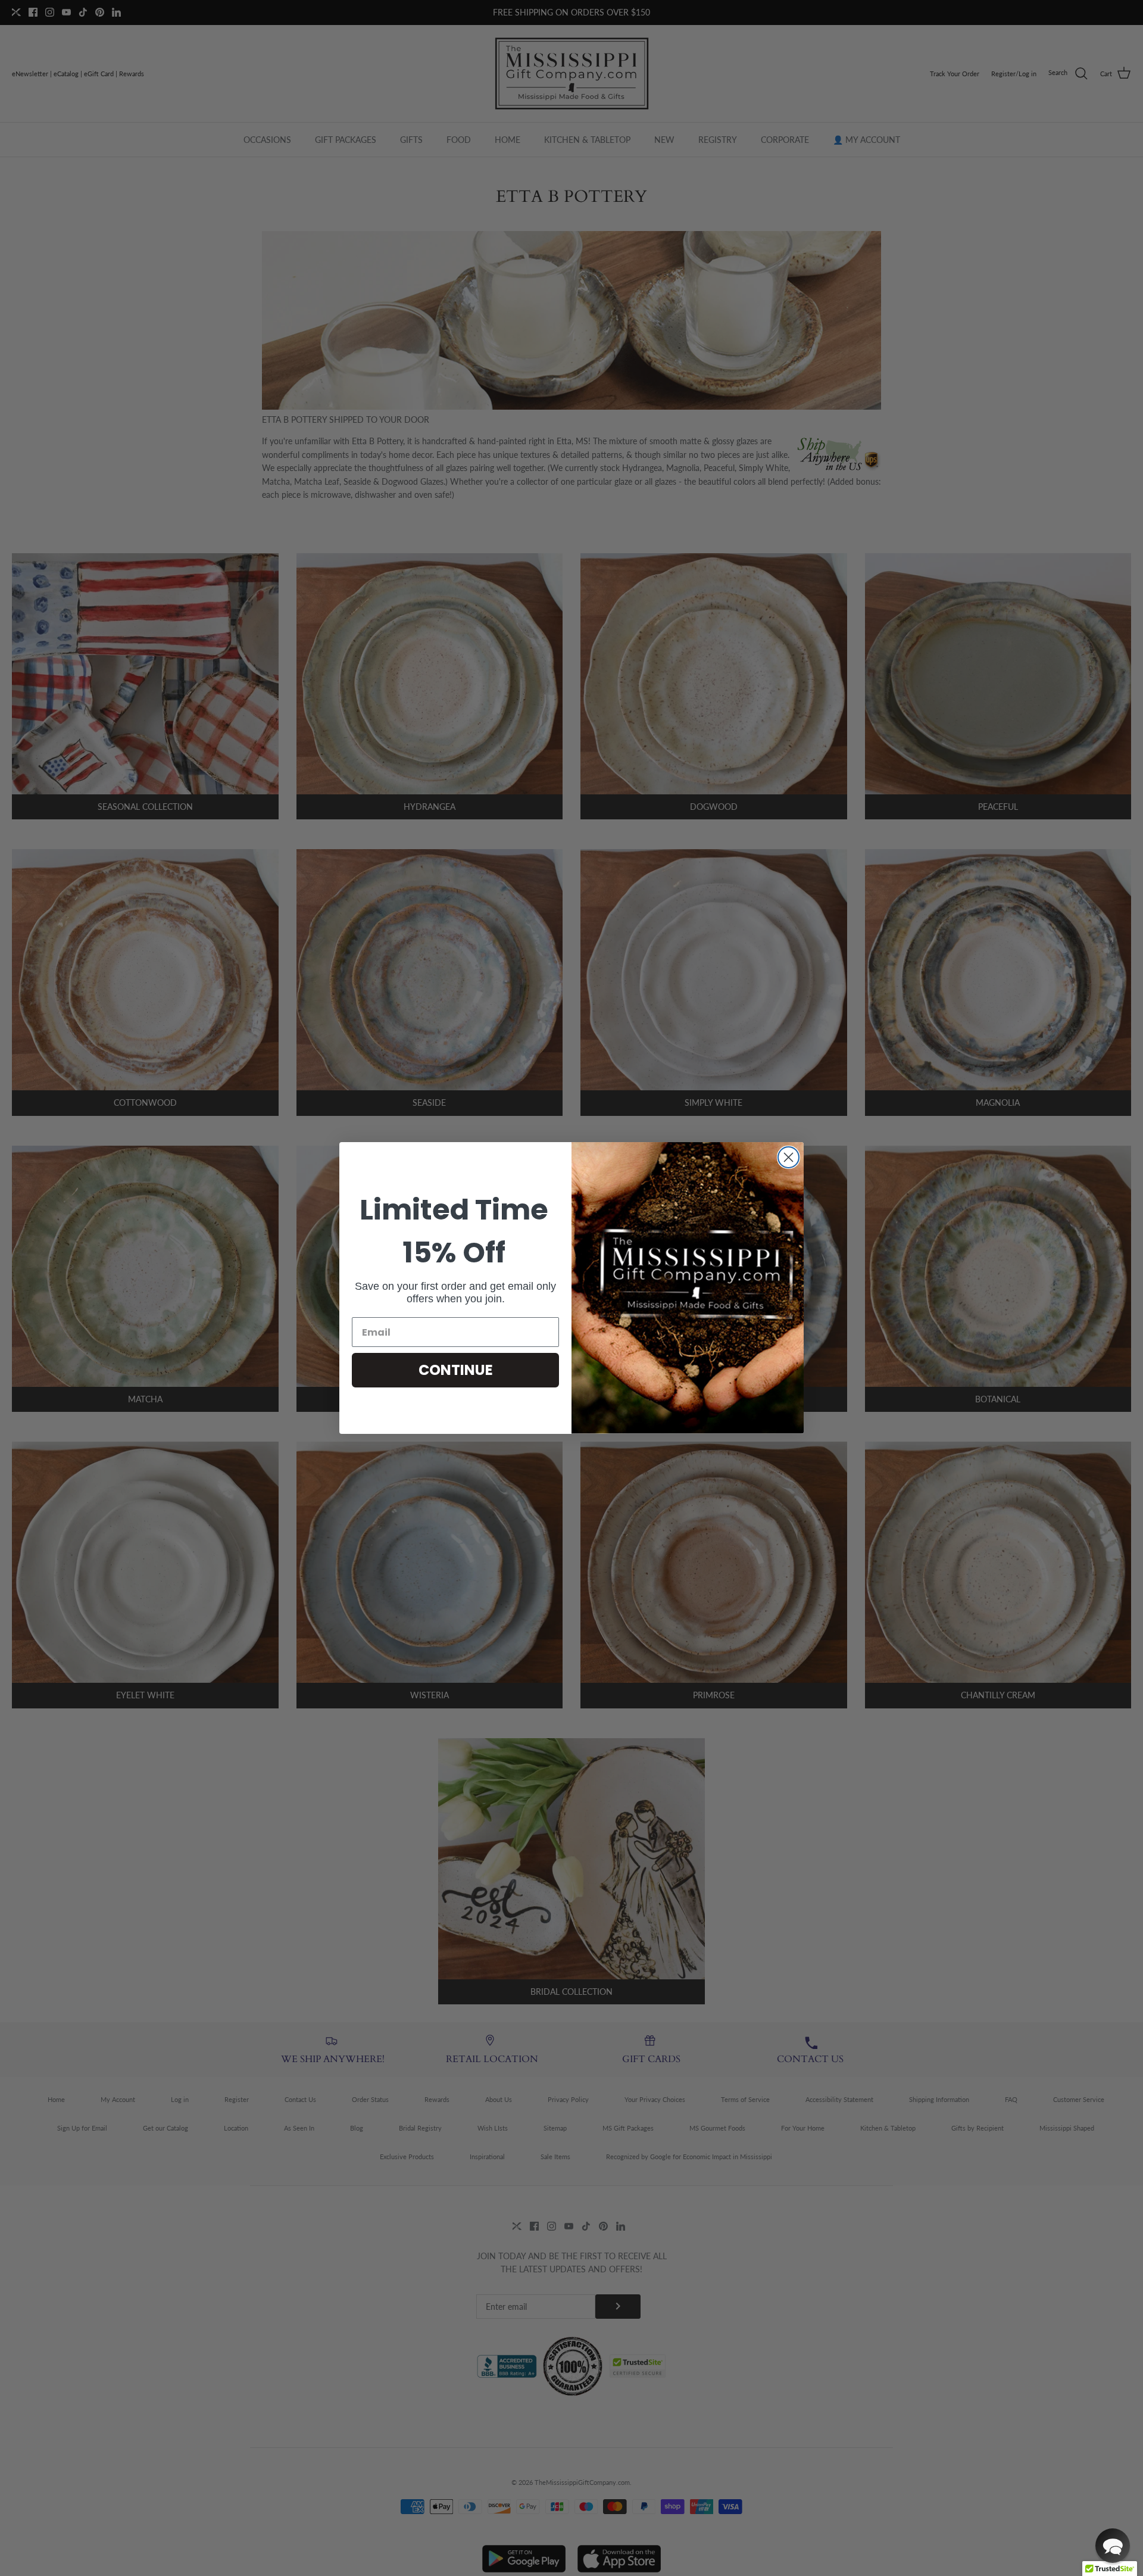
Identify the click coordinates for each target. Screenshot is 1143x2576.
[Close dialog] (788, 1157)
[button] (1113, 2546)
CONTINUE (456, 1370)
